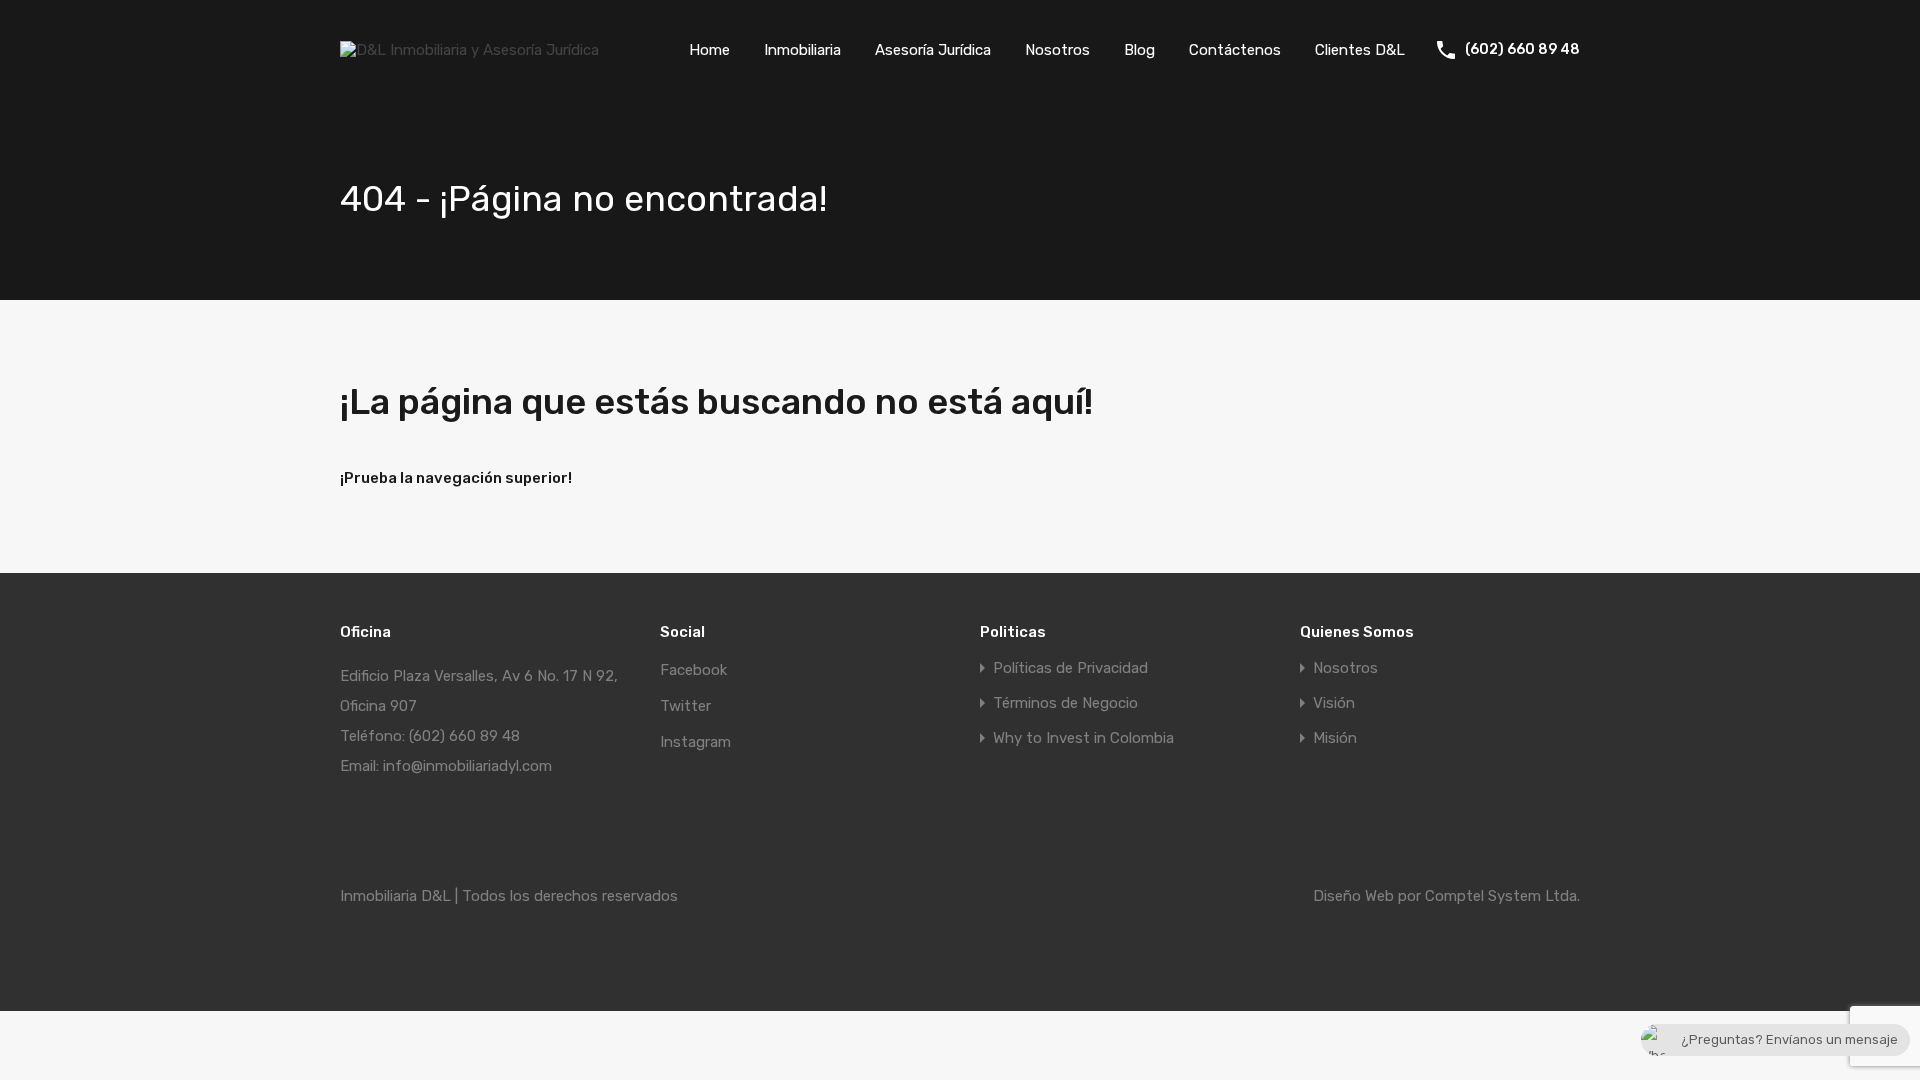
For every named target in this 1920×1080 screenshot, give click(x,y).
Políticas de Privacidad (1070, 668)
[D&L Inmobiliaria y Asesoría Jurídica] (469, 50)
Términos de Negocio (1065, 703)
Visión (1334, 703)
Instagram (695, 742)
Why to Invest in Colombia (1083, 738)
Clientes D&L (1360, 50)
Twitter (685, 706)
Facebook (693, 670)
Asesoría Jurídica (933, 50)
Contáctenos (1235, 50)
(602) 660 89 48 (1522, 50)
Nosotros (1057, 50)
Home (709, 50)
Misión (1335, 738)
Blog (1139, 50)
